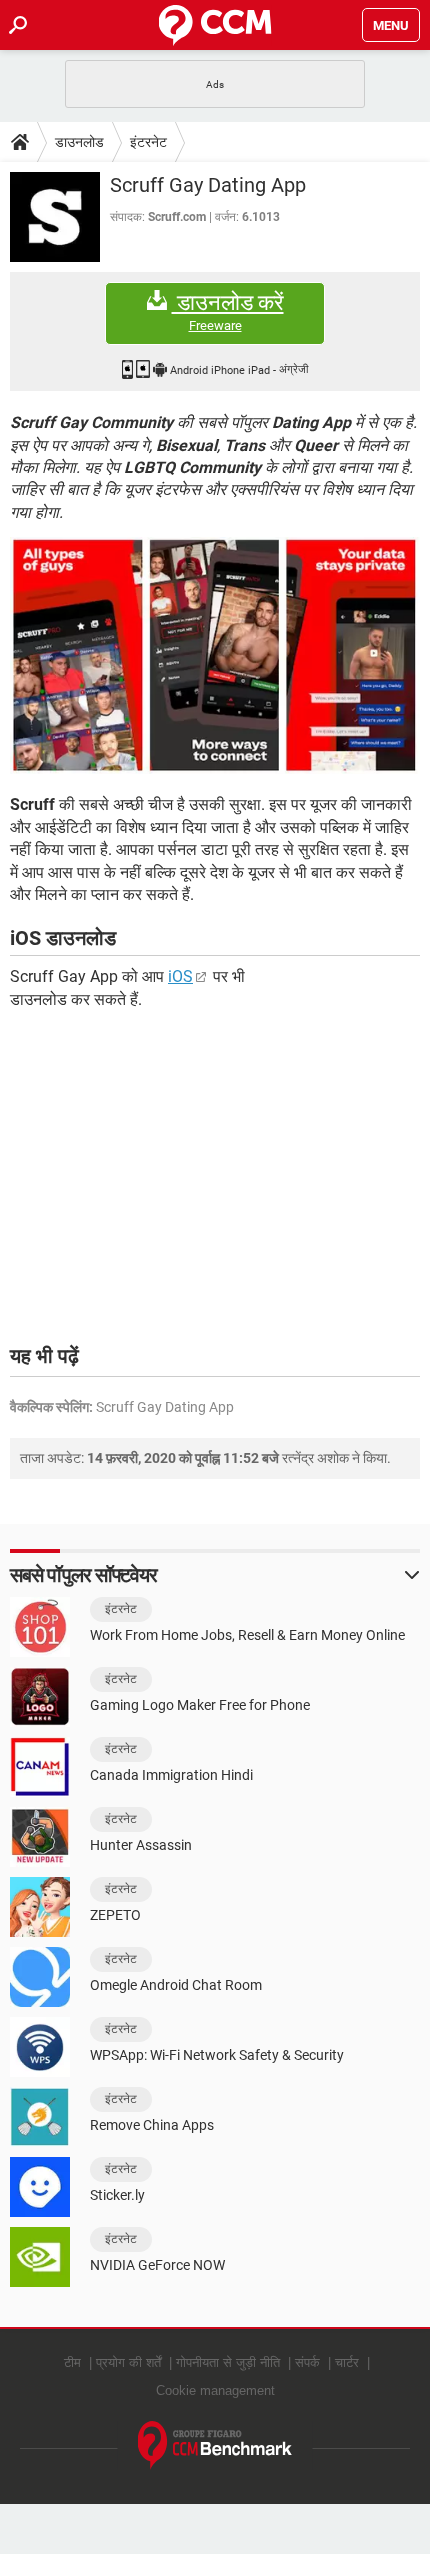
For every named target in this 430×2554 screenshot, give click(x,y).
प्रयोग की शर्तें (128, 2362)
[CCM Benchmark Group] (215, 2445)
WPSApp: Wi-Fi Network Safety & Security (217, 2055)
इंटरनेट (148, 142)
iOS (180, 976)
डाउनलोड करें (228, 312)
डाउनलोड (79, 142)
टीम (72, 2362)
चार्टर (347, 2362)
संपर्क (307, 2362)
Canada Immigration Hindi (171, 1775)
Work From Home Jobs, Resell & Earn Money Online (247, 1635)
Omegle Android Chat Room (176, 1985)
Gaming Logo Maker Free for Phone (200, 1705)
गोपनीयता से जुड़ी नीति (228, 2362)
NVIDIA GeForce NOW (157, 2265)
